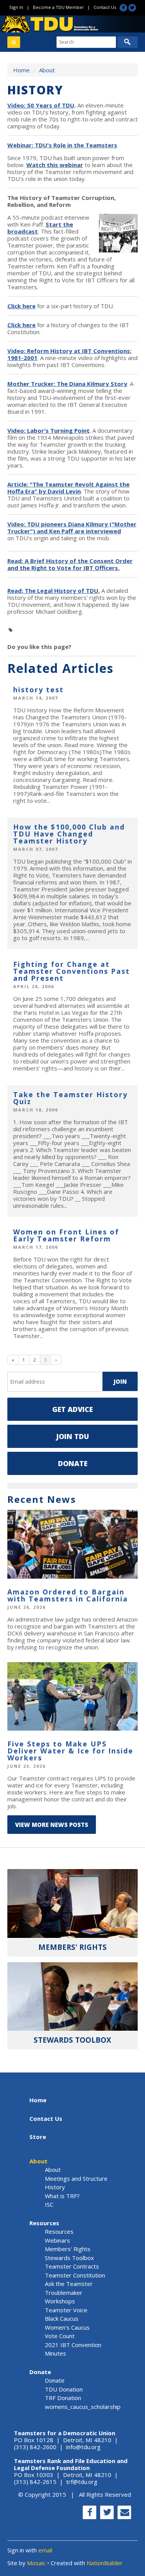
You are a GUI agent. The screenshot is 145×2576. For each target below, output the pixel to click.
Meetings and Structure (76, 2178)
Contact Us (105, 7)
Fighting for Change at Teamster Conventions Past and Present (72, 971)
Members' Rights (68, 2249)
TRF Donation (63, 2398)
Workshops (60, 2301)
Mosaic (36, 2563)
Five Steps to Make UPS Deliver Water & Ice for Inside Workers (70, 1751)
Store (38, 2137)
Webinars (57, 2240)
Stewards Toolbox (69, 2258)
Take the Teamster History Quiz (70, 1098)
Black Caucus (62, 2318)
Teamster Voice (66, 2310)
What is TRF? (62, 2196)
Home (21, 70)
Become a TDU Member (58, 7)
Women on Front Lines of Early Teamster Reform (66, 1235)
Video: (23, 524)
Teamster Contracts (72, 2266)
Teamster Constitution (75, 2275)
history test (38, 690)
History (55, 2187)
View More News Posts (52, 1825)
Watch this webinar (55, 165)
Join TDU (72, 1436)
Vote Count (60, 2336)
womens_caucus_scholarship (83, 2407)
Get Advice (72, 1409)
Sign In (16, 7)
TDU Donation (64, 2389)
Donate (73, 1463)
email (45, 2550)
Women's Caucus (67, 2327)
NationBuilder (105, 2563)
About (47, 70)
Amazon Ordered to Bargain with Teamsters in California (68, 1595)
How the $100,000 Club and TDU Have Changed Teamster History (69, 834)
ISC (49, 2204)
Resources (44, 2223)
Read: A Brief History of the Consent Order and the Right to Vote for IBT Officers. (70, 564)
